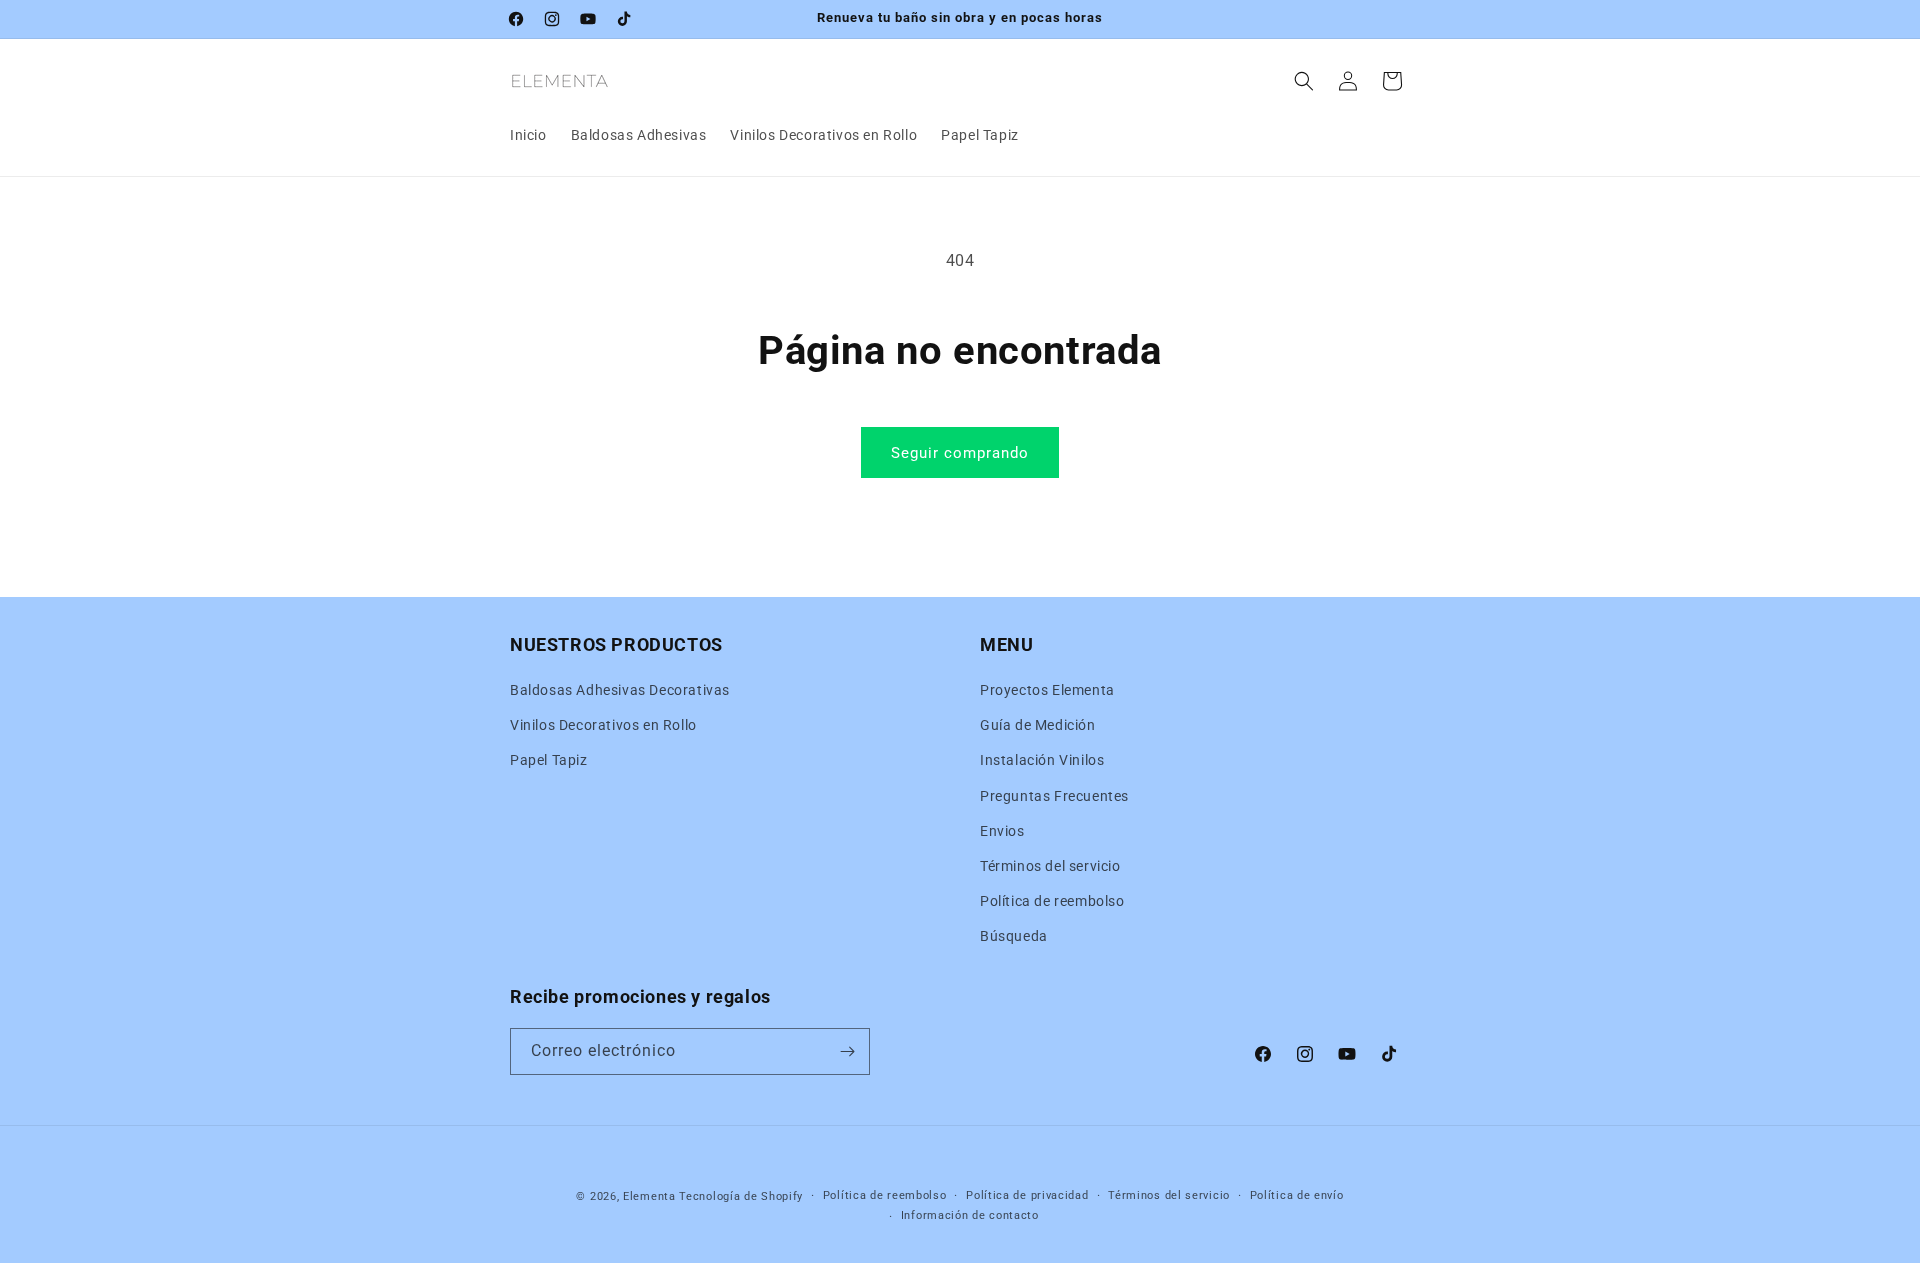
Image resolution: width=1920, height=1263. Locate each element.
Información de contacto (970, 1215)
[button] (1304, 81)
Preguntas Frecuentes (1054, 796)
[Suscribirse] (847, 1051)
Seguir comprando (960, 453)
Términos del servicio (1050, 866)
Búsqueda (1014, 936)
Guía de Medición (1038, 725)
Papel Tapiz (549, 760)
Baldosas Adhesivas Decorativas (620, 690)
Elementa (649, 1196)
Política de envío (1297, 1195)
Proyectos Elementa (1047, 690)
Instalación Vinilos (1042, 760)
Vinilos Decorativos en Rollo (603, 725)
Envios (1002, 831)
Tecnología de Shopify (741, 1196)
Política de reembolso (1052, 901)
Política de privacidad (1027, 1195)
